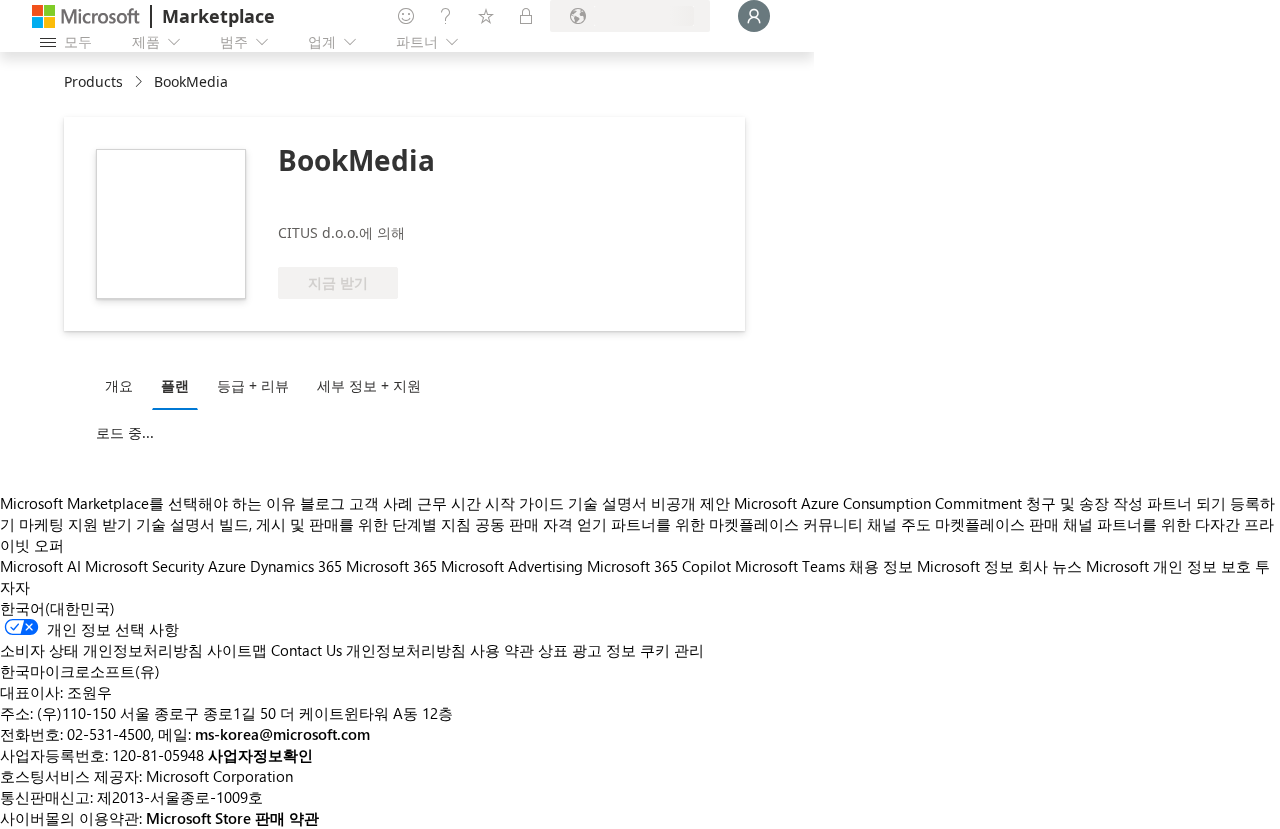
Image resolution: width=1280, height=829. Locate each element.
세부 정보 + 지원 (369, 385)
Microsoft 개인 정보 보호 (1168, 566)
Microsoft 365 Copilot (659, 566)
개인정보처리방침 (406, 650)
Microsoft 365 (391, 566)
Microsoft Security (144, 566)
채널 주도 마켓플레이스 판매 (963, 524)
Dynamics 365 (296, 566)
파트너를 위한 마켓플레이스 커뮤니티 (737, 524)
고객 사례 (381, 503)
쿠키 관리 (672, 650)
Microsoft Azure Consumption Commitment (880, 503)
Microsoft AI (40, 566)
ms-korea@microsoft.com (282, 734)
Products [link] (93, 81)
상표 (553, 650)
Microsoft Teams (790, 566)
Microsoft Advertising (512, 566)
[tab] (124, 385)
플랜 (175, 385)
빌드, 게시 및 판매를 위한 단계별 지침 (345, 524)
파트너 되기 (1186, 503)
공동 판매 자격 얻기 (541, 524)
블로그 (322, 503)
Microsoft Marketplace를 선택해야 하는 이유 (148, 503)
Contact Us (306, 650)
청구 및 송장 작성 (1084, 503)
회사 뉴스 (1050, 566)
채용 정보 (881, 566)
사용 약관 (502, 650)
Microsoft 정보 (965, 566)
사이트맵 (237, 650)
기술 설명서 (607, 503)
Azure (227, 566)
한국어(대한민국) (57, 608)
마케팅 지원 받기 (75, 524)
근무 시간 (449, 503)
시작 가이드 (524, 503)
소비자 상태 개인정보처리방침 (101, 650)
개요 (119, 385)
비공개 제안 (690, 503)
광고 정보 (604, 650)
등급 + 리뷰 (253, 385)
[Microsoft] (86, 16)
